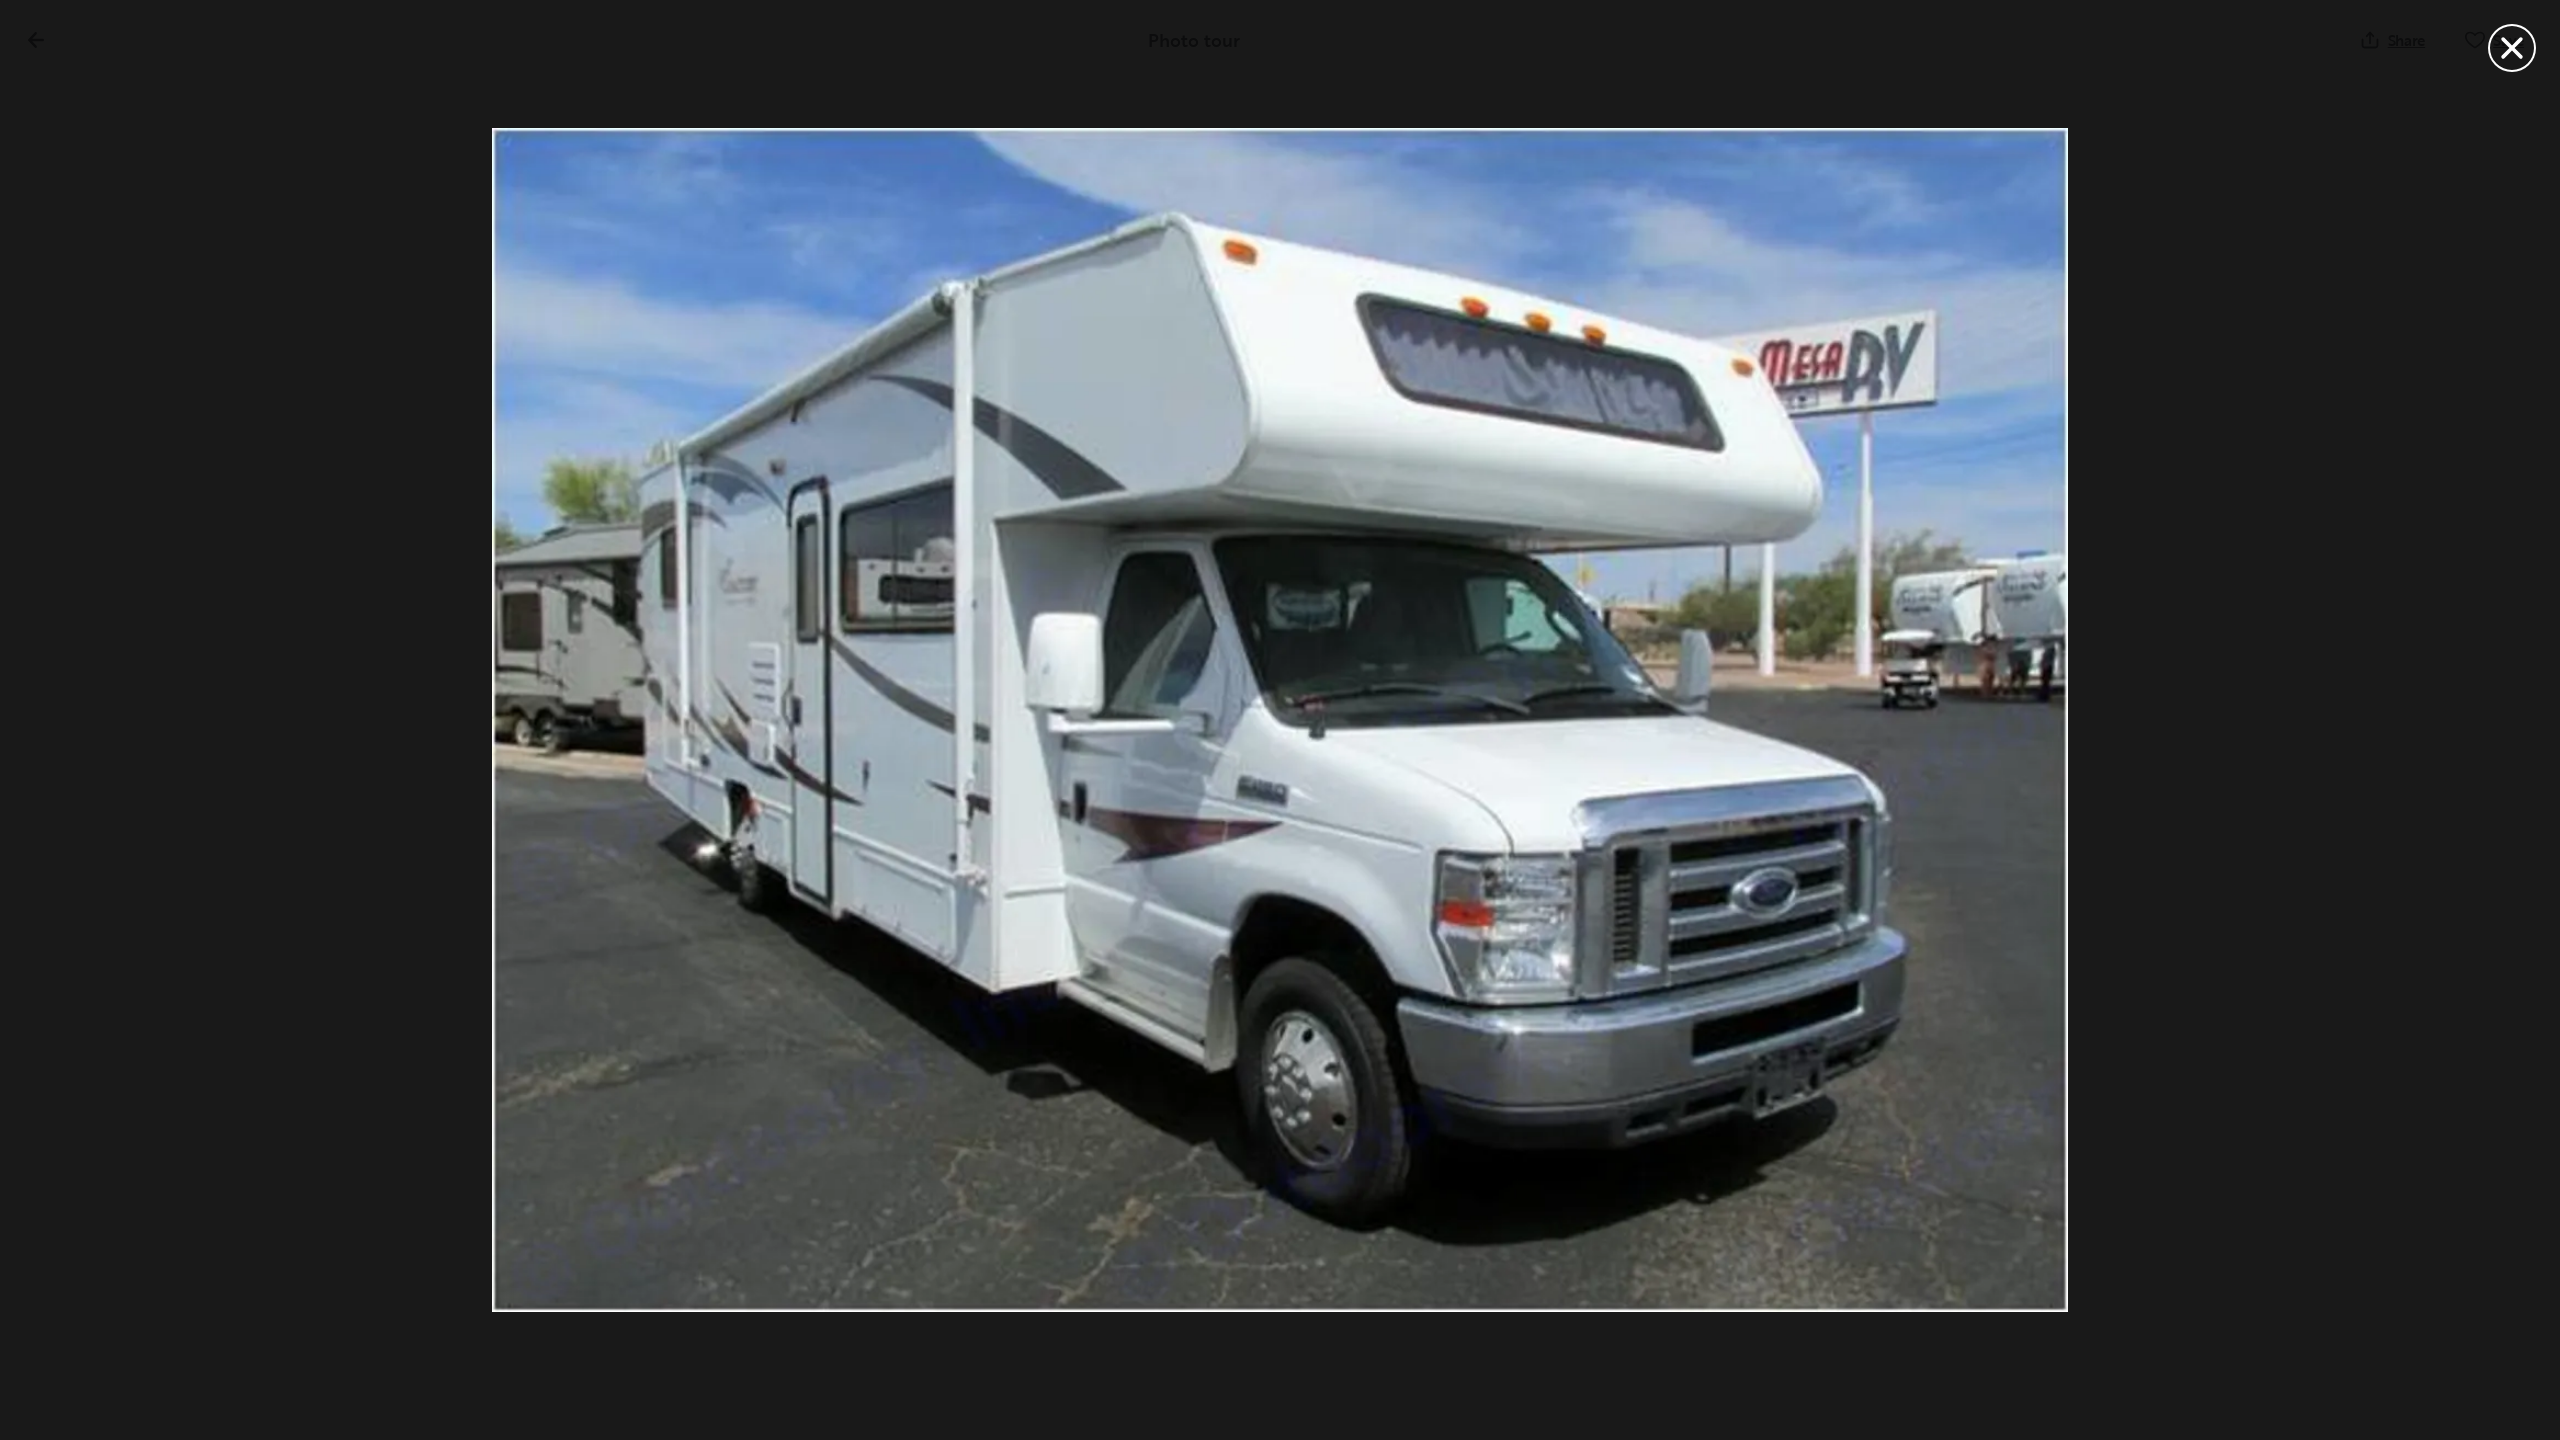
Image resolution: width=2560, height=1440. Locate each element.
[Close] (2512, 48)
